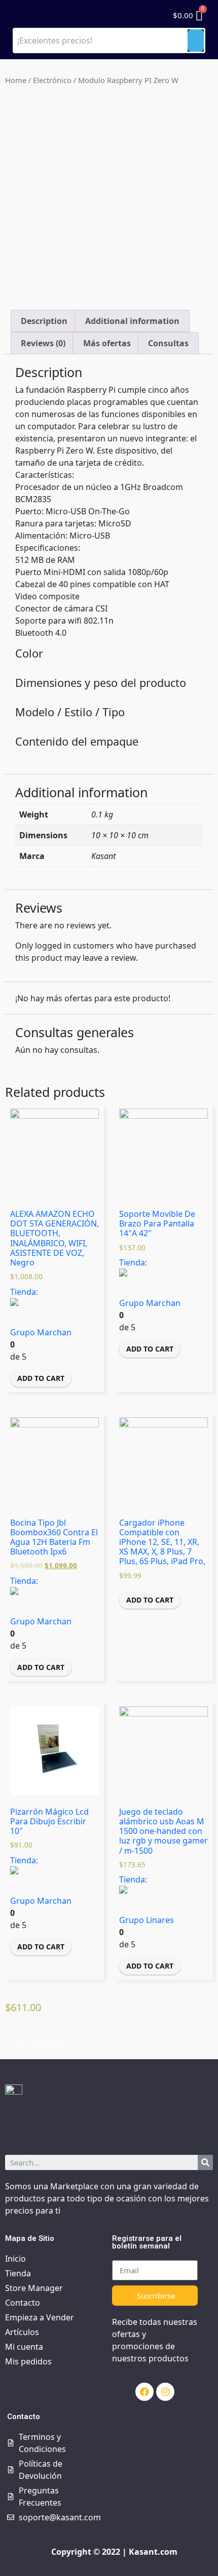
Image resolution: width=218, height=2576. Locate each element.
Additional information (132, 321)
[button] (41, 2043)
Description (44, 321)
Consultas (168, 343)
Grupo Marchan (41, 1332)
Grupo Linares (147, 1920)
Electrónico (52, 80)
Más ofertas (107, 343)
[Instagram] (165, 2392)
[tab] (44, 321)
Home (16, 80)
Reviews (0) (43, 343)
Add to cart (41, 1378)
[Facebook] (144, 2392)
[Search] (205, 2162)
